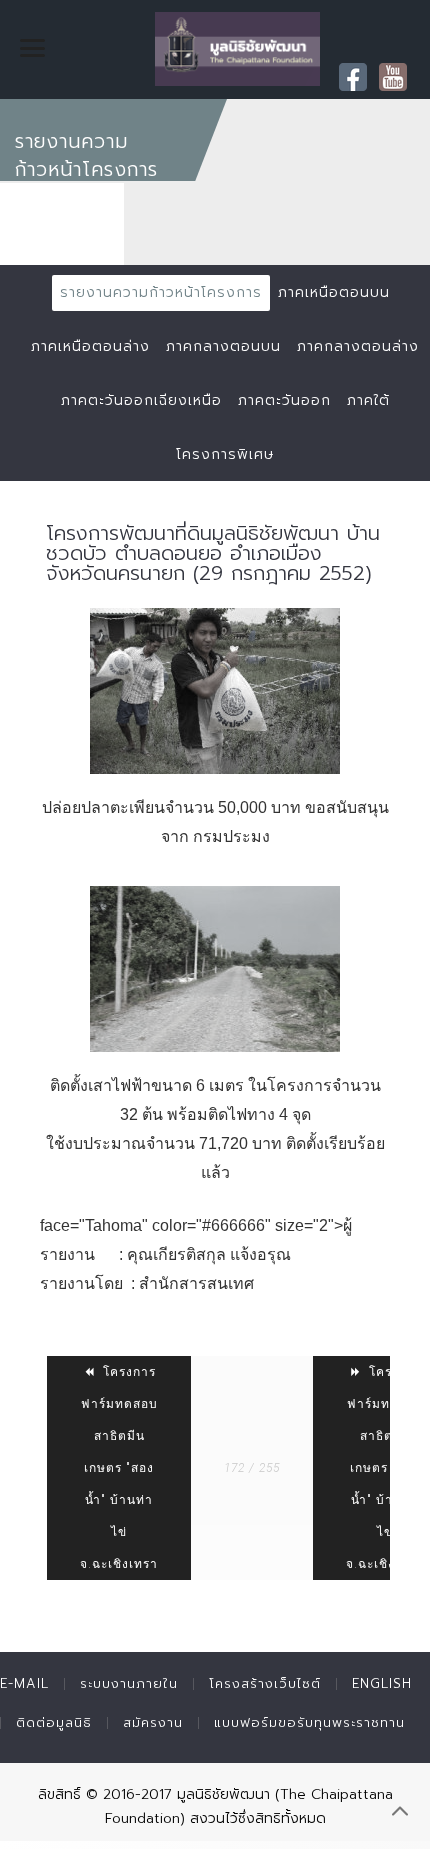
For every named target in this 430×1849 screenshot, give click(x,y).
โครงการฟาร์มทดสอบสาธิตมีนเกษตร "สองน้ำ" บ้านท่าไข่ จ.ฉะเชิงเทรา (119, 1468)
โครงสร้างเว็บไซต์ (265, 1683)
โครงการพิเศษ (225, 454)
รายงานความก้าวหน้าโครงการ (161, 292)
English (382, 1683)
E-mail (24, 1683)
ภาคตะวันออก (284, 400)
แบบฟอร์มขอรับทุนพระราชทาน (309, 1722)
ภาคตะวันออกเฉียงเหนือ (141, 400)
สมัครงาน (153, 1722)
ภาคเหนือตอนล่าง (90, 346)
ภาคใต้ (368, 400)
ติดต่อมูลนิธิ (54, 1722)
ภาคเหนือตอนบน (334, 292)
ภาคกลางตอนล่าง (358, 346)
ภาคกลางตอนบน (223, 346)
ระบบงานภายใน (129, 1683)
